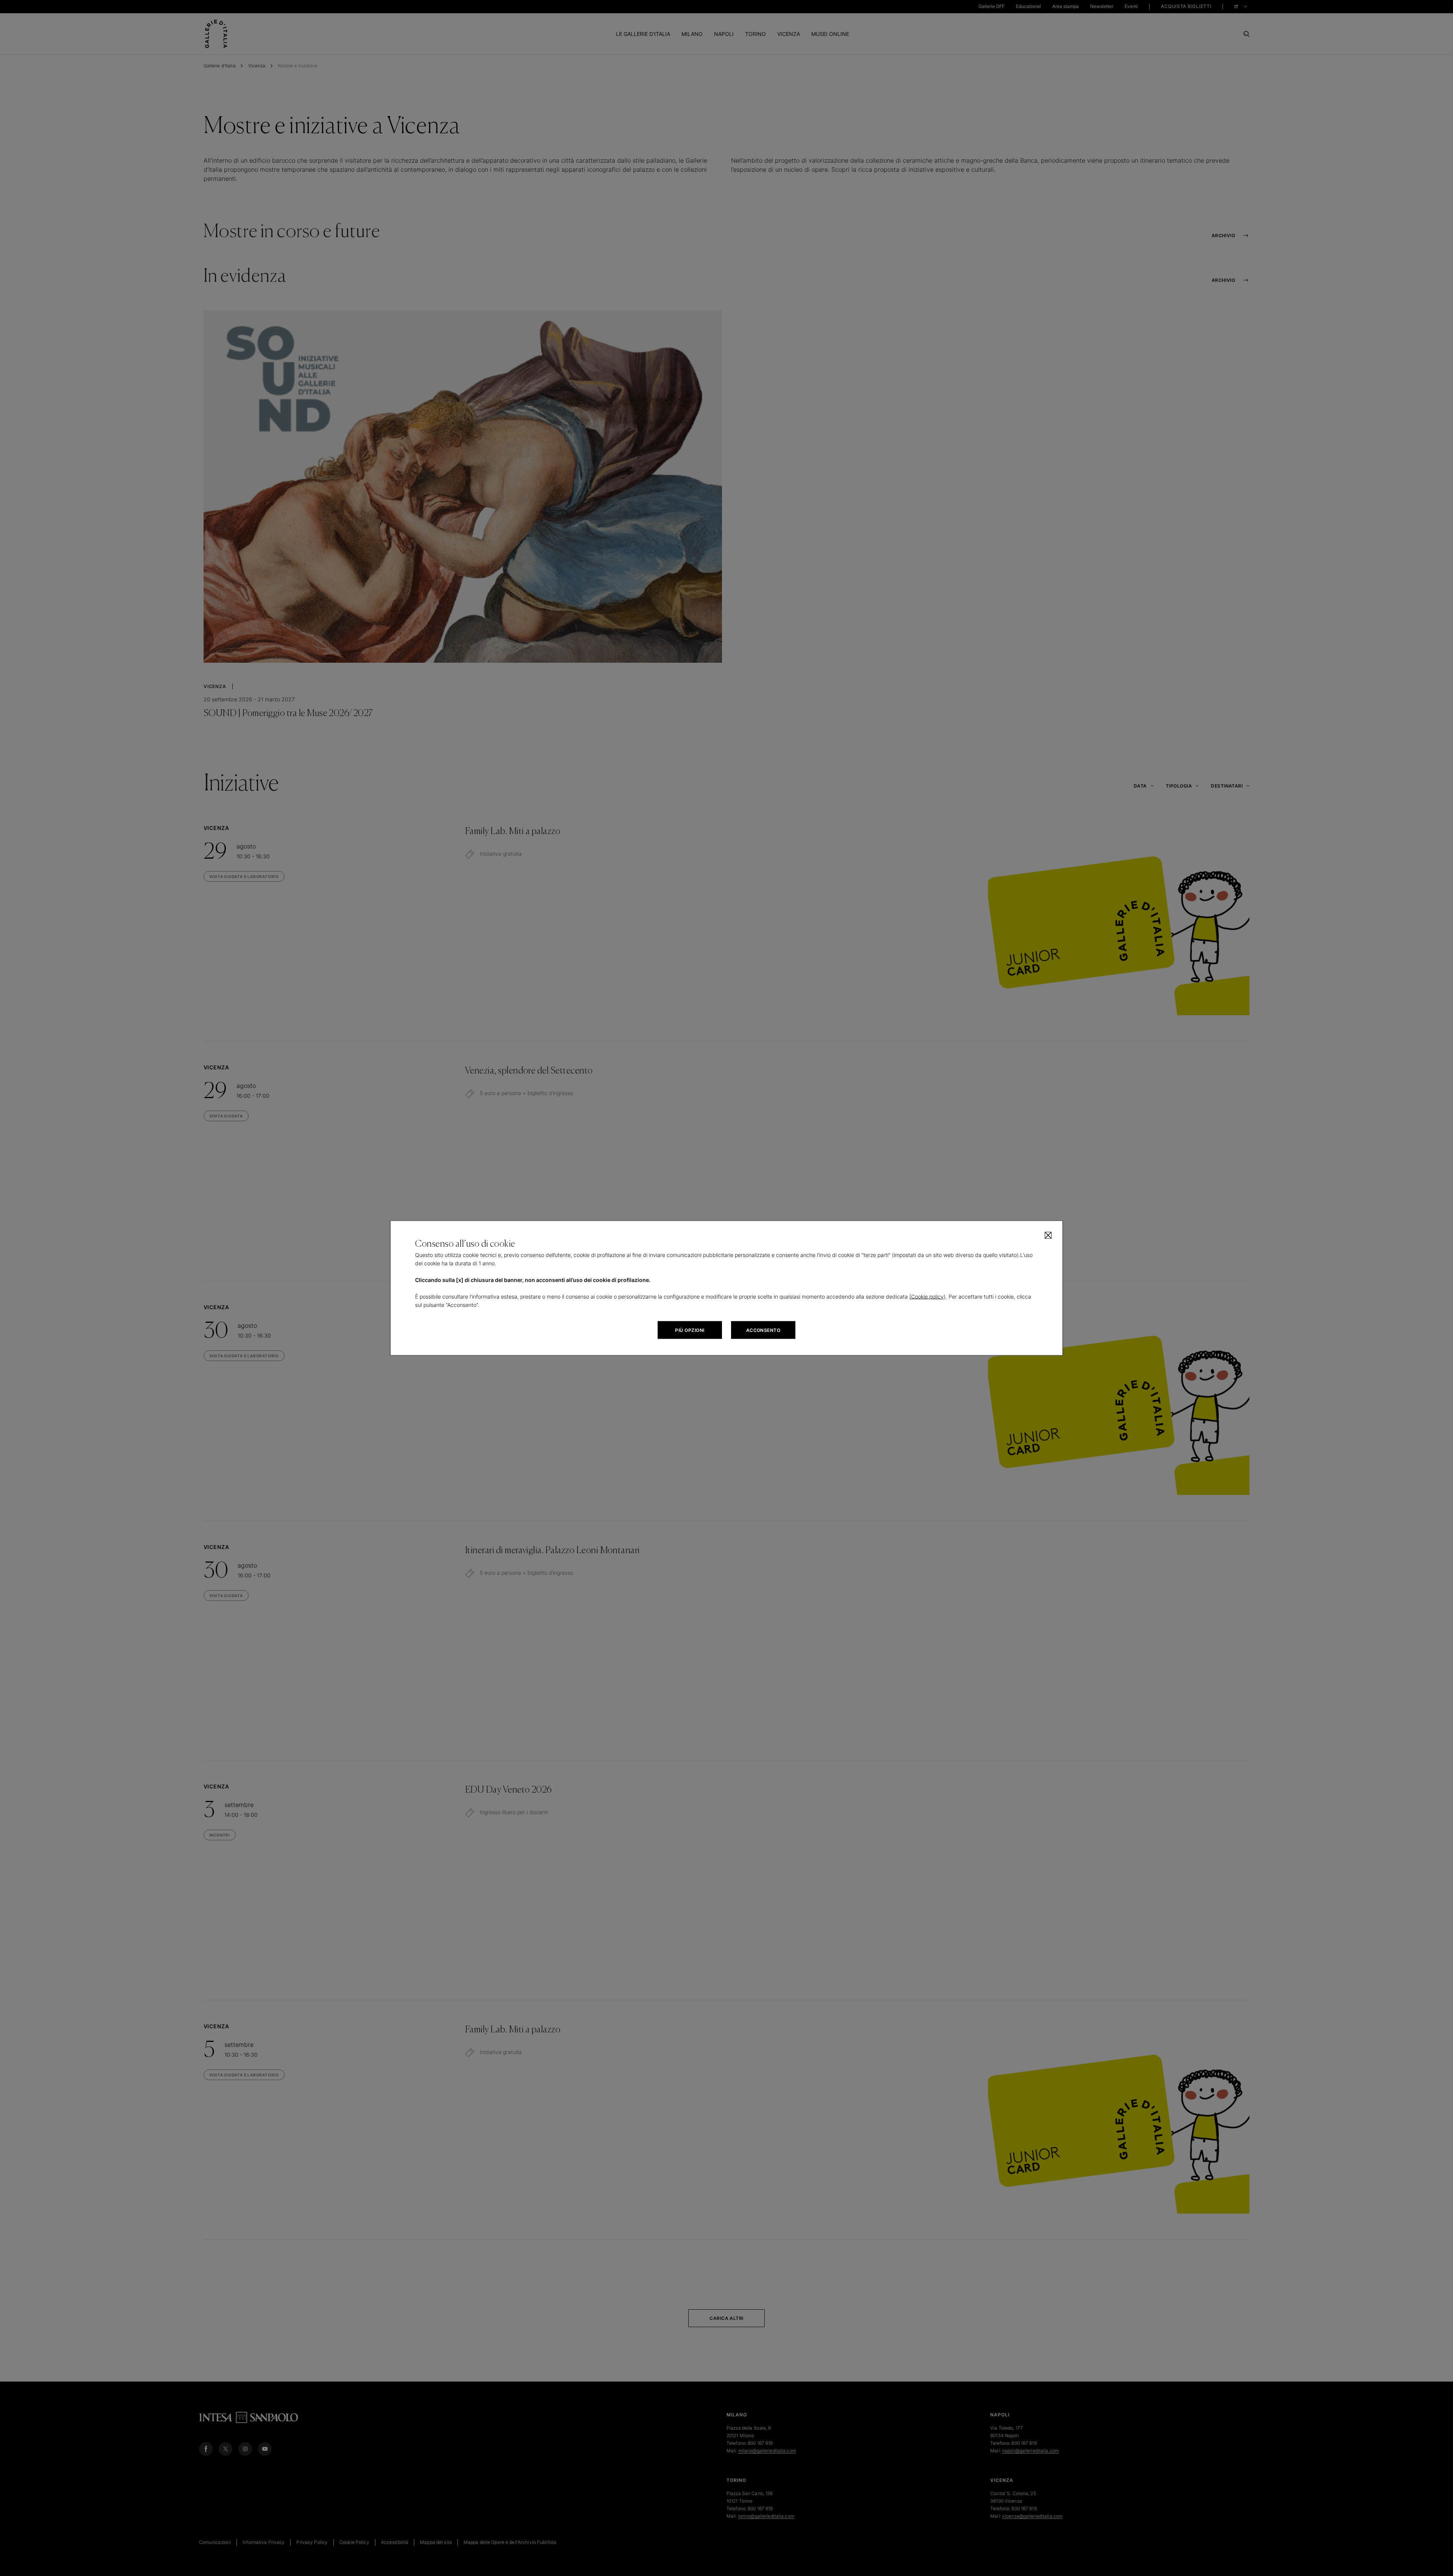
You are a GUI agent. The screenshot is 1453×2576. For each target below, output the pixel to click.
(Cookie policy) (927, 1297)
